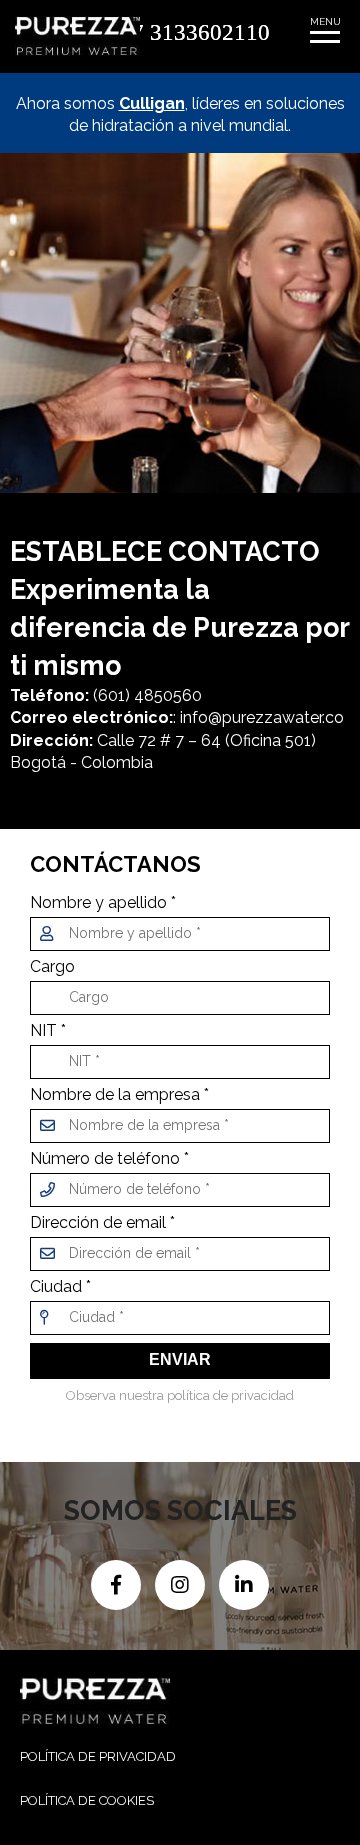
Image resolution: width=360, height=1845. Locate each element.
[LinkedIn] (244, 1583)
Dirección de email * (102, 1223)
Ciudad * (60, 1287)
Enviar (180, 1359)
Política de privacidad (98, 1756)
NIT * (48, 1031)
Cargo (52, 967)
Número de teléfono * (109, 1159)
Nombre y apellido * (103, 903)
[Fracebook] (118, 1583)
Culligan (152, 103)
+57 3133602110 (188, 31)
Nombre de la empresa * (119, 1095)
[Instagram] (182, 1583)
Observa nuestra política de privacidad (180, 1395)
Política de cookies (87, 1800)
